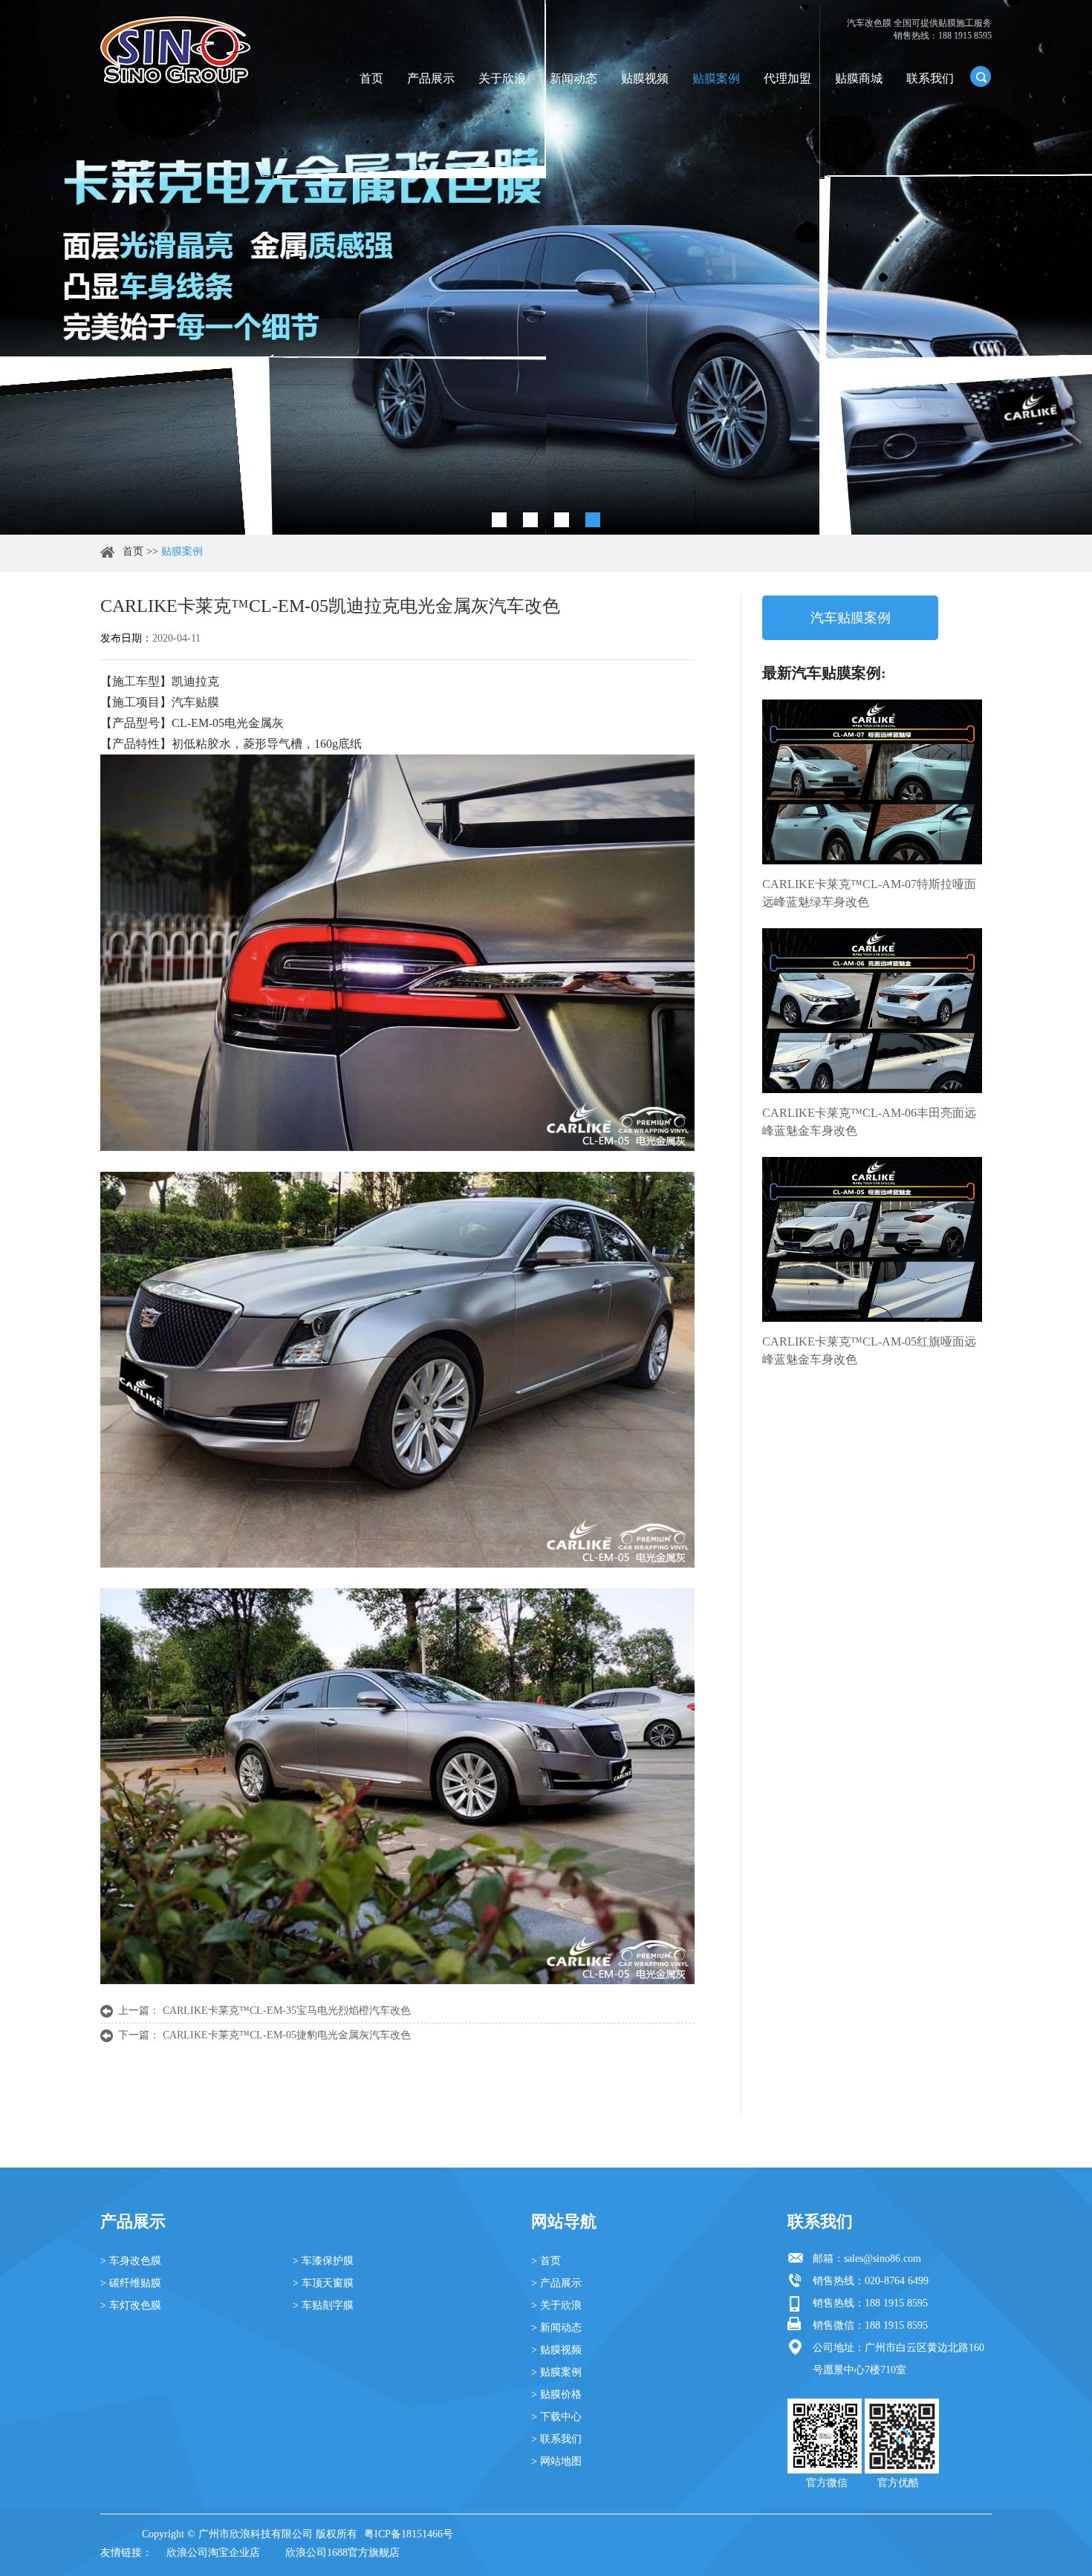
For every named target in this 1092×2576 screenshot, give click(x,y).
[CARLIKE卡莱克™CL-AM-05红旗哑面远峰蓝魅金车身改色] (872, 1239)
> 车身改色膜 (131, 2261)
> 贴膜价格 (556, 2394)
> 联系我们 (556, 2439)
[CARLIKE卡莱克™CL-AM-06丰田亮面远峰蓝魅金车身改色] (872, 1011)
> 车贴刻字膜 (323, 2305)
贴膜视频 (645, 78)
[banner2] (593, 520)
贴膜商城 (859, 78)
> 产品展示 (556, 2283)
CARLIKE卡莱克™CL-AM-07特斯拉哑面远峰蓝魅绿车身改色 (869, 893)
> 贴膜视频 (556, 2350)
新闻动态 (573, 78)
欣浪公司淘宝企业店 (213, 2553)
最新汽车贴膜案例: (824, 673)
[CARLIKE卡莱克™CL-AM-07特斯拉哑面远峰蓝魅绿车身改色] (872, 782)
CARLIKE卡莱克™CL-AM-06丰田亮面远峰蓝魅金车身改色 (869, 1122)
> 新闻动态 (556, 2328)
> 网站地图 (556, 2461)
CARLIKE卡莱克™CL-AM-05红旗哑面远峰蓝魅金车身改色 (869, 1350)
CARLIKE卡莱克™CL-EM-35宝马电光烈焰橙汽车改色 (287, 2011)
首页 (371, 78)
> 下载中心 (556, 2417)
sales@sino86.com (883, 2259)
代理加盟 (787, 78)
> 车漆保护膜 (323, 2261)
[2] (530, 520)
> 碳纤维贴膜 (131, 2283)
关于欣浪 (502, 78)
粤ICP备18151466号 (409, 2534)
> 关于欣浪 (556, 2305)
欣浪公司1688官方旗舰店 (342, 2553)
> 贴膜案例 (556, 2372)
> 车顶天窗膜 (323, 2283)
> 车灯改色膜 (131, 2305)
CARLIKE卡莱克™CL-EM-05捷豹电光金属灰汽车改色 (287, 2035)
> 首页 (546, 2261)
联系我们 (930, 78)
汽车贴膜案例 (851, 618)
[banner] (499, 520)
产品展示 (431, 78)
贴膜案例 (716, 78)
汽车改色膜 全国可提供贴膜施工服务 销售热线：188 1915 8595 (919, 29)
